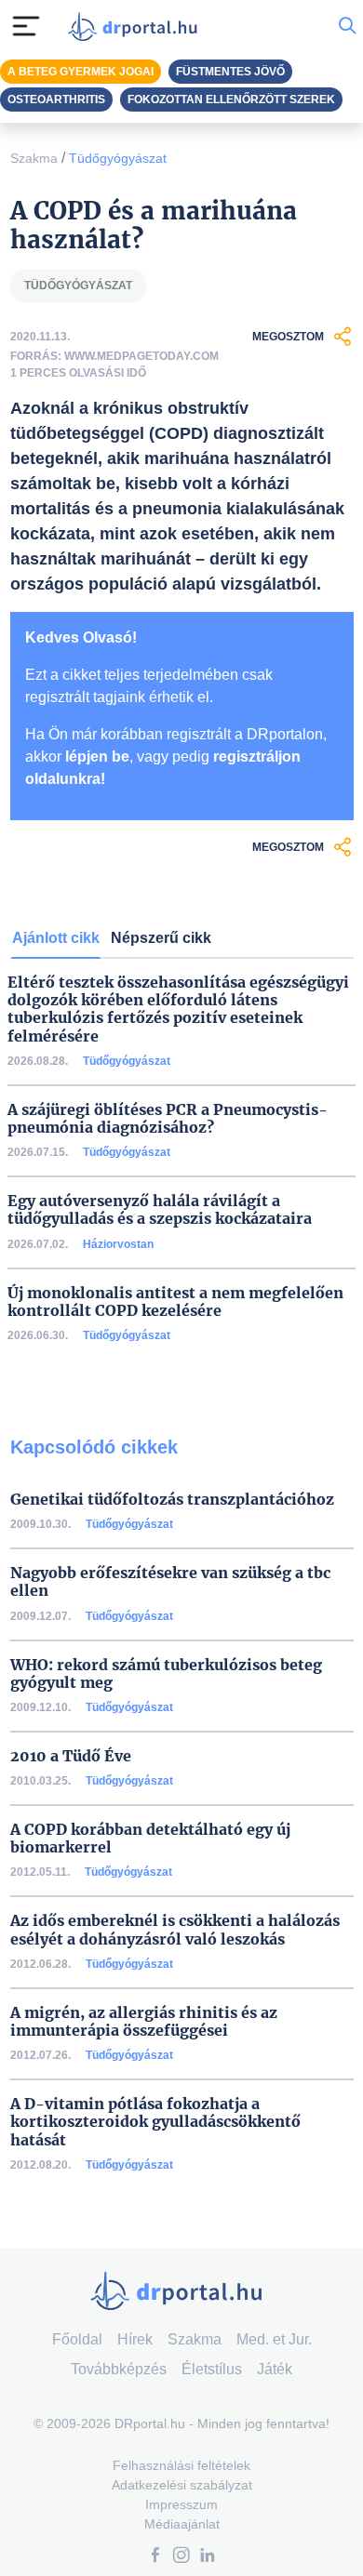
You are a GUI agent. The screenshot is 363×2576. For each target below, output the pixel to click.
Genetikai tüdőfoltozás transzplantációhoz (172, 1500)
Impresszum (181, 2504)
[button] (155, 2557)
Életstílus (212, 2369)
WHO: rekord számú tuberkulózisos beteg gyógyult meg (166, 1674)
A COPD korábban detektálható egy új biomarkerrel (150, 1839)
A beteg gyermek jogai (81, 72)
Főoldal (77, 2339)
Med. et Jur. (274, 2339)
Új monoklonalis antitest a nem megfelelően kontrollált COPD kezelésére (175, 1302)
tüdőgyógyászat (78, 285)
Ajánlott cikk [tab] (56, 938)
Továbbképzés (119, 2369)
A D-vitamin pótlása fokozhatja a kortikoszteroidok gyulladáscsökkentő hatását (155, 2122)
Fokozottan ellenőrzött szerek (231, 100)
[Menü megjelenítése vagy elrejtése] (26, 26)
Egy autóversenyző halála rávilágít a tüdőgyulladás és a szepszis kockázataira (160, 1210)
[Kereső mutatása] (347, 26)
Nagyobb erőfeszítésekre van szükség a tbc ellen (170, 1582)
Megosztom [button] (288, 337)
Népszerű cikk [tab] (161, 938)
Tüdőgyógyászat (118, 158)
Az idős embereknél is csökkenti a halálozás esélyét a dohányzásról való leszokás (175, 1930)
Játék (275, 2369)
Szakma (34, 158)
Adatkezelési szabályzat (182, 2485)
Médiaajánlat (182, 2524)
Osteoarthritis (56, 100)
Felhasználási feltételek (181, 2465)
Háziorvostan (118, 1244)
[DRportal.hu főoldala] (137, 27)
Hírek (135, 2339)
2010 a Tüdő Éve (71, 1756)
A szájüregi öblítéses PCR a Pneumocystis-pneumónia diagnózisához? (168, 1119)
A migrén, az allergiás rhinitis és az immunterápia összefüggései (144, 2022)
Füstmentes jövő (230, 72)
